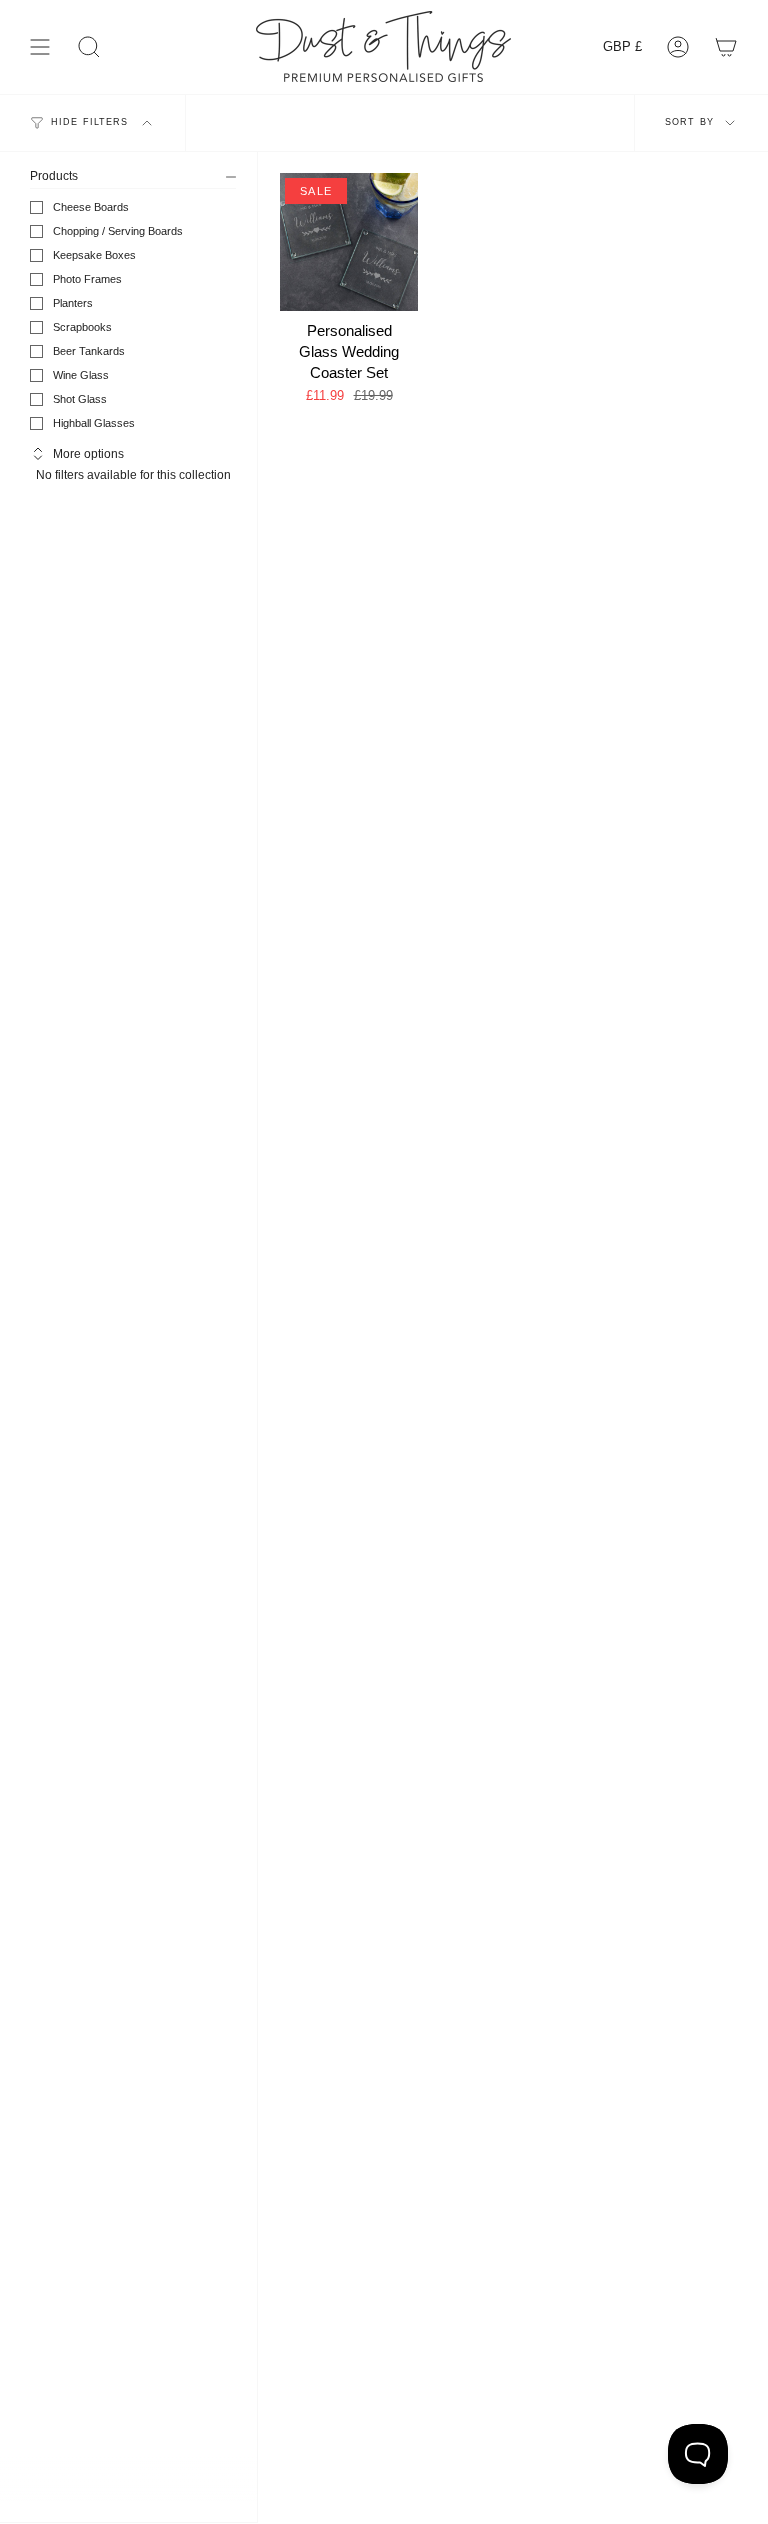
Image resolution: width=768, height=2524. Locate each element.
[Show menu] (40, 46)
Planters (73, 303)
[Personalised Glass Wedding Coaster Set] (349, 242)
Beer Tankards (89, 351)
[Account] (678, 46)
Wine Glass (81, 375)
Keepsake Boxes (94, 255)
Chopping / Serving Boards (118, 231)
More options (88, 454)
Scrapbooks (82, 327)
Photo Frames (87, 279)
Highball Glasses (94, 423)
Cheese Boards (91, 207)
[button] (89, 46)
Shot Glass (80, 399)
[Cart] (726, 46)
